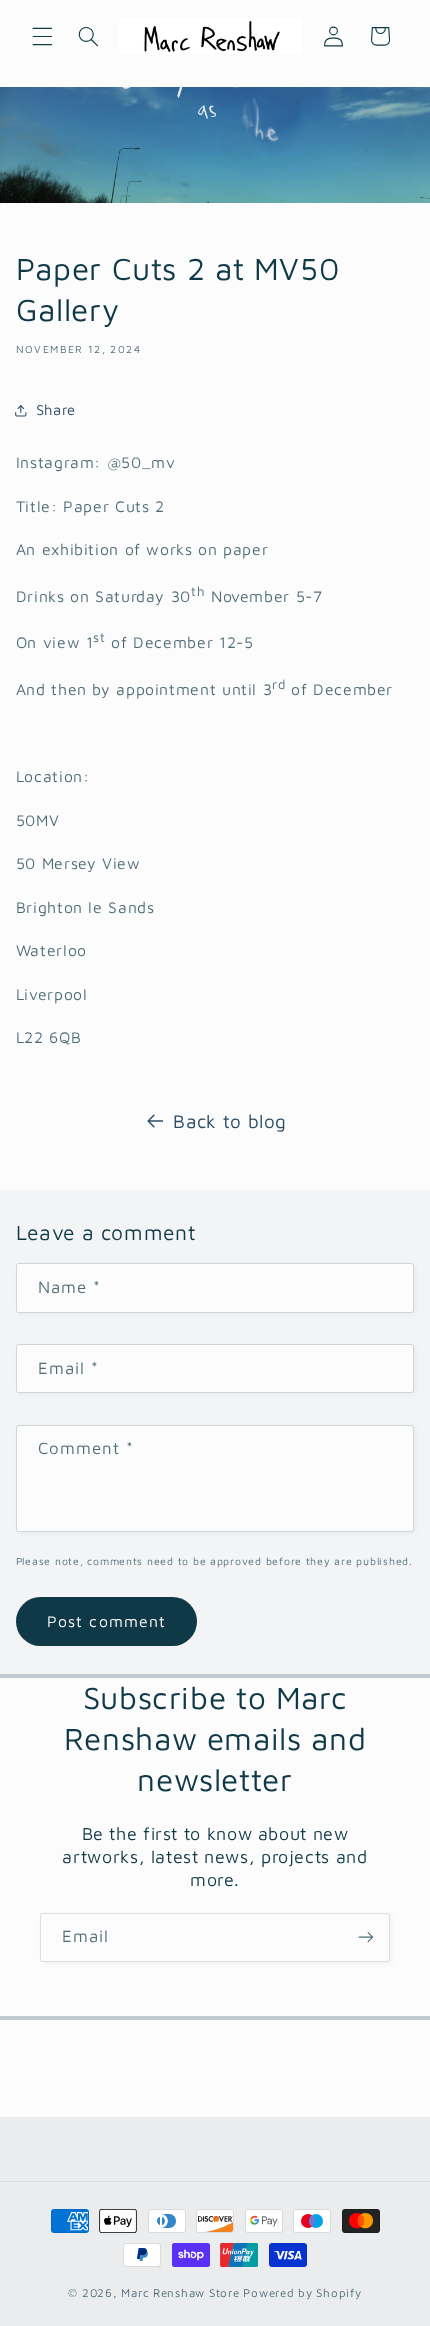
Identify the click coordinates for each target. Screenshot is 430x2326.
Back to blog (230, 1121)
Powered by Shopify (302, 2292)
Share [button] (56, 409)
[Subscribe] (366, 1937)
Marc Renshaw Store (180, 2292)
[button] (42, 36)
